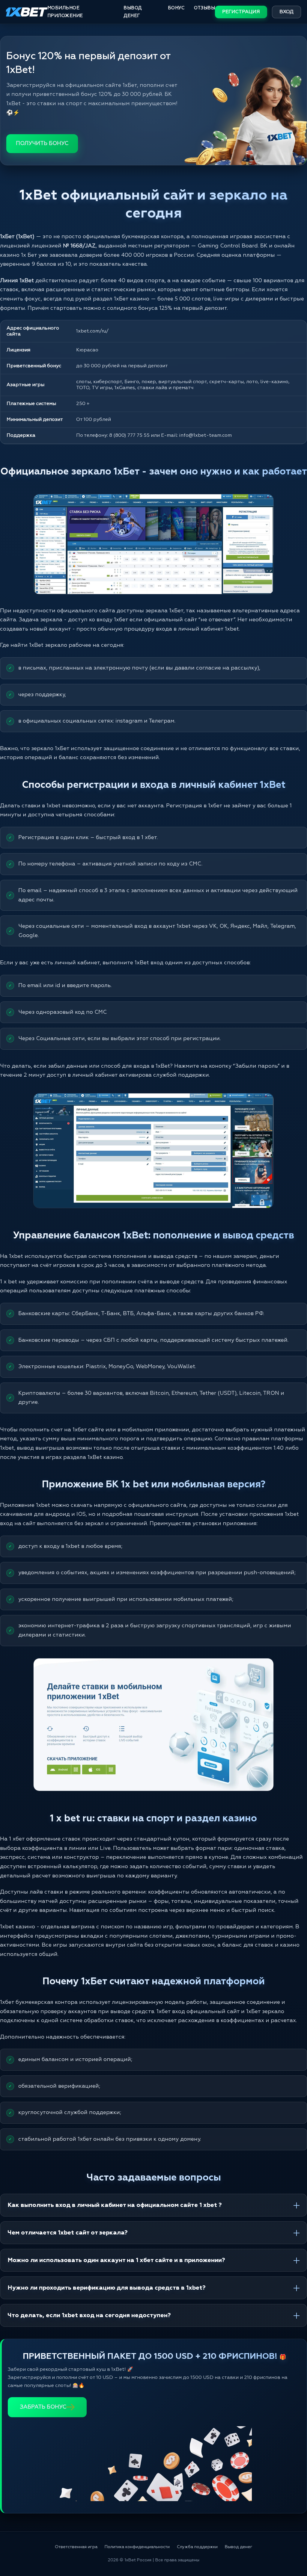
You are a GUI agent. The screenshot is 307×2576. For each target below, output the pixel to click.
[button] (291, 2551)
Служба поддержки (197, 2547)
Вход (286, 12)
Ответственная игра (76, 2547)
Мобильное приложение (65, 12)
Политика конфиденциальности (137, 2547)
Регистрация (241, 12)
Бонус (176, 8)
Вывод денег (133, 12)
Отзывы (204, 8)
